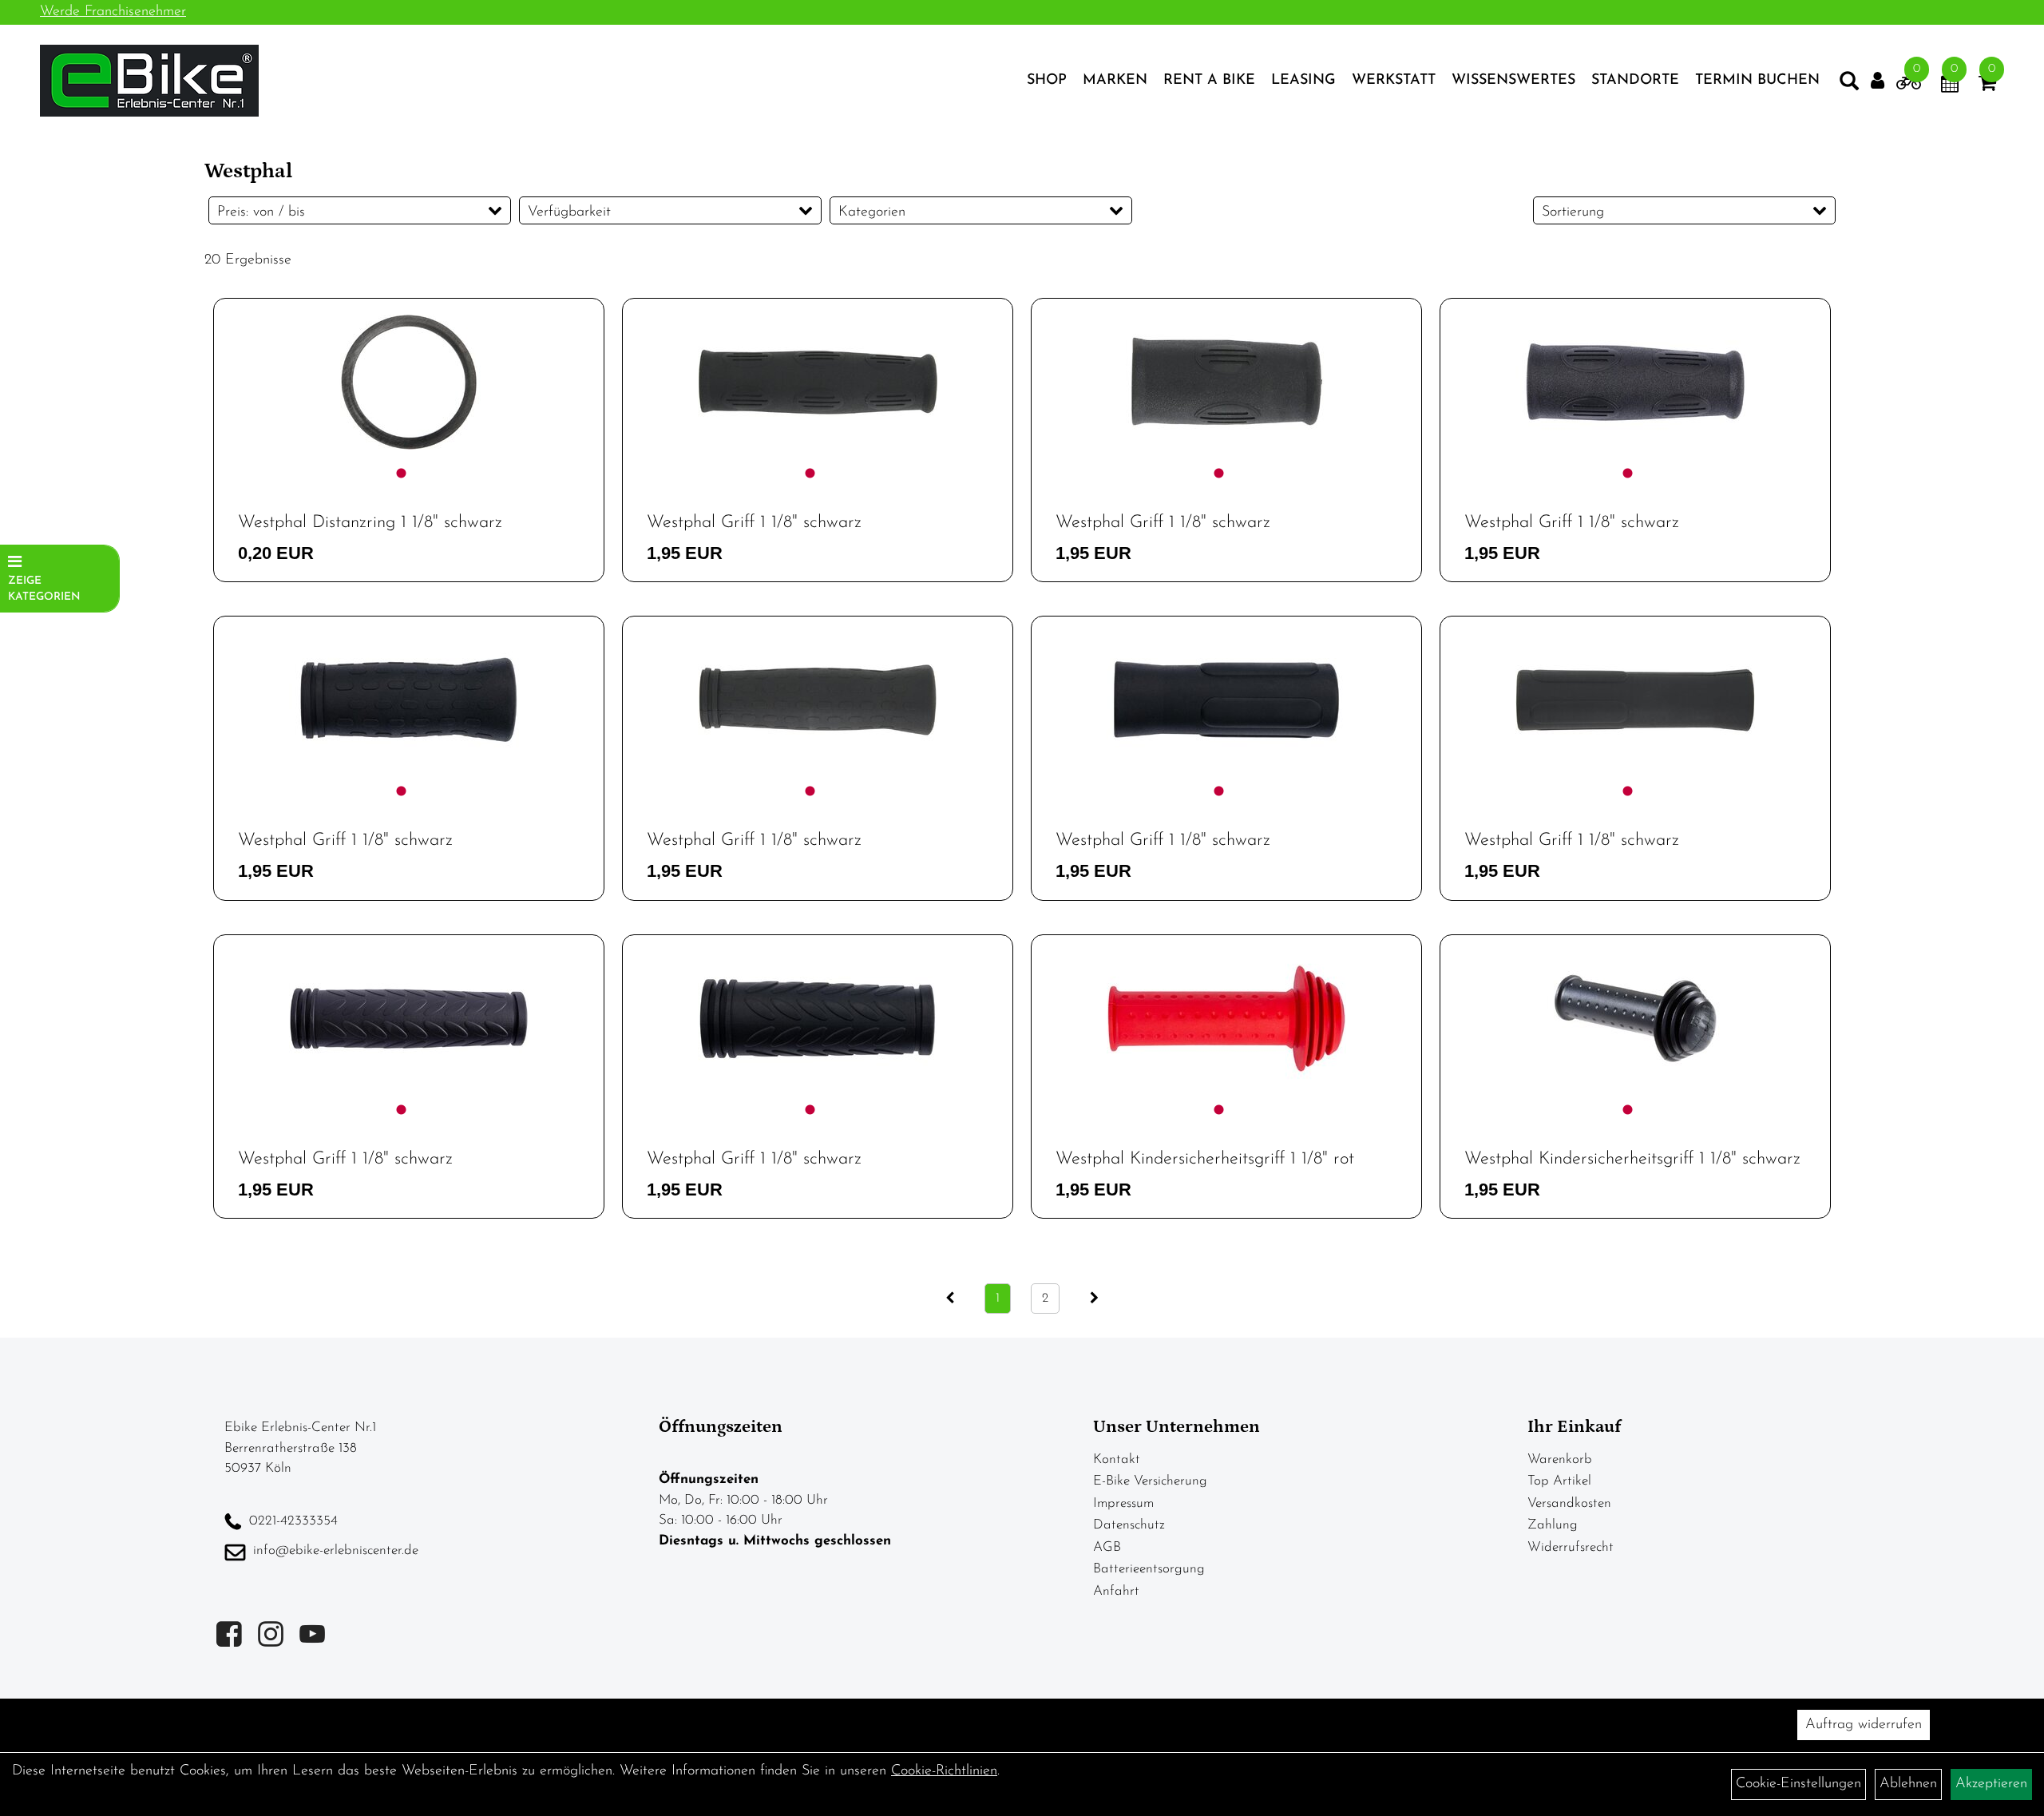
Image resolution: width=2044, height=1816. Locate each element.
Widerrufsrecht (1571, 1547)
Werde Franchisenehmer (113, 12)
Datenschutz (1129, 1525)
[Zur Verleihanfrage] (1909, 86)
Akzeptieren (1991, 1784)
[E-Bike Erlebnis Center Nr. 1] (149, 81)
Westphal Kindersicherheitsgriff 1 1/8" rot (1205, 1159)
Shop (1047, 81)
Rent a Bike (1209, 81)
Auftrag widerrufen (1864, 1725)
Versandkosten (1569, 1503)
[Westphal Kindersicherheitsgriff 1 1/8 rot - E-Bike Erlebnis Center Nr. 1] (1226, 1019)
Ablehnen (1908, 1784)
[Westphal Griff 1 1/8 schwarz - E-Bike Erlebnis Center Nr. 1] (818, 382)
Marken (1115, 81)
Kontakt (1117, 1459)
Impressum (1123, 1503)
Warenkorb (1560, 1459)
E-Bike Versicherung (1150, 1481)
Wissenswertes (1513, 81)
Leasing (1303, 81)
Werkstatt (1394, 81)
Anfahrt (1116, 1591)
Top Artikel (1559, 1481)
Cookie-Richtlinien (944, 1771)
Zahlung (1553, 1525)
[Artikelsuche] (1849, 85)
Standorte (1635, 81)
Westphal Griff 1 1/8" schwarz (754, 523)
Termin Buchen (1757, 81)
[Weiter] (1094, 1299)
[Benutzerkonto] (1878, 81)
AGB (1107, 1547)
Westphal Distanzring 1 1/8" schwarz (370, 523)
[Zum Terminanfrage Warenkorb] (1950, 86)
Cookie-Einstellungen (1798, 1784)
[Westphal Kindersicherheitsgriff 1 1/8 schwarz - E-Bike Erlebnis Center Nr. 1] (1635, 1019)
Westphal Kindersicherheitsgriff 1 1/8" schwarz (1632, 1159)
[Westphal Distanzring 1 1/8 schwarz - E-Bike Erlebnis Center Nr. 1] (409, 382)
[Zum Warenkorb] (1987, 86)
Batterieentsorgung (1149, 1569)
